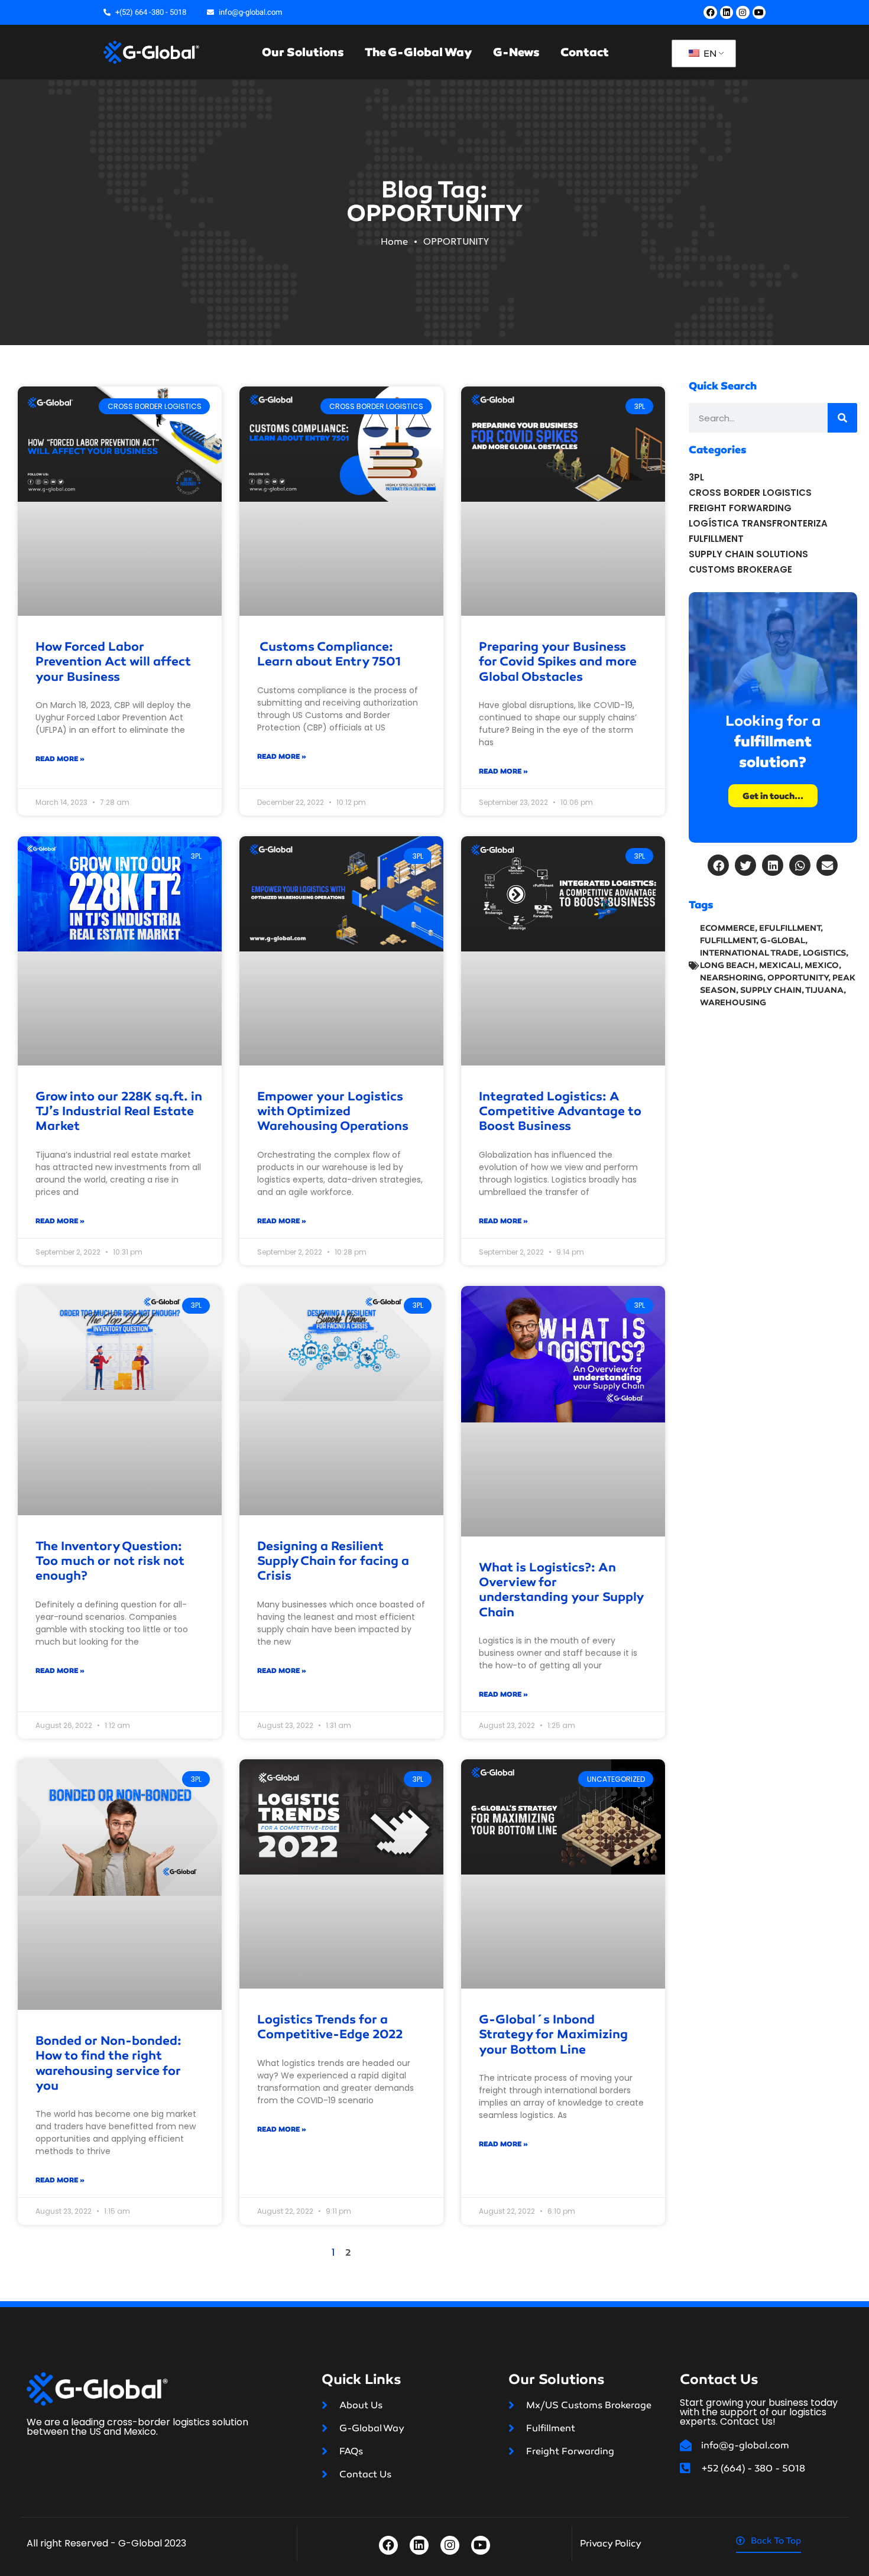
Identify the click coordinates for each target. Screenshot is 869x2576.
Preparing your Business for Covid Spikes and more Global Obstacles (558, 661)
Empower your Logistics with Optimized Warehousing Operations (333, 1111)
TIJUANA (824, 990)
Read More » (60, 759)
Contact (585, 52)
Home (394, 241)
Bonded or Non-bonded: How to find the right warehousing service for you (108, 2063)
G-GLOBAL (783, 941)
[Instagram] (742, 12)
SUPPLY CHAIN (771, 990)
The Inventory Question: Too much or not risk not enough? (110, 1561)
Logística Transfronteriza (758, 523)
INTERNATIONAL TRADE (749, 953)
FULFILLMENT (728, 941)
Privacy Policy (611, 2543)
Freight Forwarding (740, 508)
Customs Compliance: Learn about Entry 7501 (329, 654)
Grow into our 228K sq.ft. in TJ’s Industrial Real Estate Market (119, 1111)
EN (709, 53)
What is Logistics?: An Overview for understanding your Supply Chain (561, 1590)
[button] (718, 865)
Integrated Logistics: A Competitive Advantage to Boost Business (560, 1111)
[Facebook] (710, 12)
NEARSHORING (732, 978)
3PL (696, 477)
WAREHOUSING (733, 1003)
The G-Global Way (419, 52)
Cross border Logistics (750, 493)
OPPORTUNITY (798, 978)
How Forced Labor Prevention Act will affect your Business (113, 661)
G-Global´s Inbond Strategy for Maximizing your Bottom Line (553, 2034)
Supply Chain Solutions (748, 554)
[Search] (842, 418)
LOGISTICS (824, 953)
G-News (516, 52)
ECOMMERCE (727, 928)
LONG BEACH (727, 965)
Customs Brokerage (740, 569)
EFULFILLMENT (790, 928)
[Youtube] (759, 12)
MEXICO (822, 965)
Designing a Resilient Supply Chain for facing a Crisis (333, 1561)
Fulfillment (716, 539)
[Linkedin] (727, 12)
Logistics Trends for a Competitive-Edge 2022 (330, 2027)
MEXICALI (780, 965)
